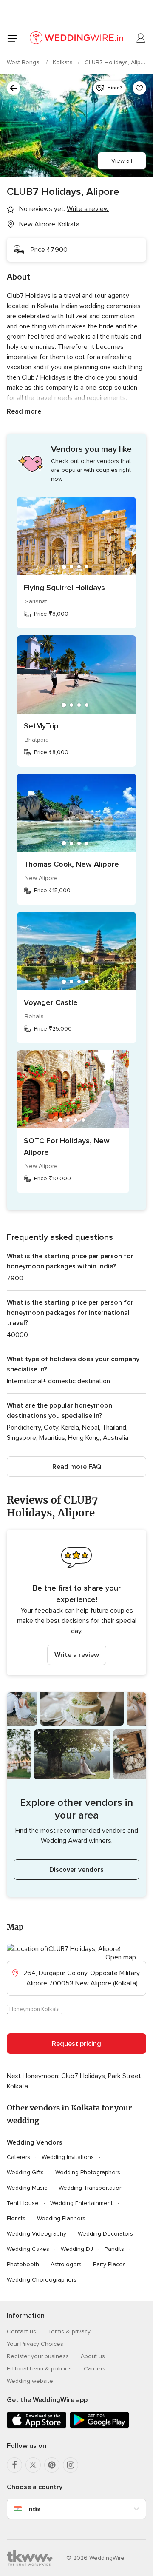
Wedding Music (27, 2188)
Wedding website (30, 2381)
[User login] (141, 38)
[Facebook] (14, 2465)
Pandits (114, 2249)
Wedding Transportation (91, 2188)
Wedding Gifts (25, 2172)
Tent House (23, 2203)
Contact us (21, 2332)
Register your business (38, 2356)
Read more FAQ (77, 1467)
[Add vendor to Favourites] (139, 88)
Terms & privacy (69, 2332)
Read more (24, 411)
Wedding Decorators (105, 2234)
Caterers (18, 2157)
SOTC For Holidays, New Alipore (67, 1147)
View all (122, 161)
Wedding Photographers (88, 2172)
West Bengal (25, 62)
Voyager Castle (51, 1002)
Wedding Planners (61, 2218)
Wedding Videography (37, 2234)
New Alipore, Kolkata (49, 224)
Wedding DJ (77, 2249)
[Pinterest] (52, 2465)
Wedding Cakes (28, 2249)
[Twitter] (33, 2465)
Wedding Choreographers (42, 2280)
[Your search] (14, 88)
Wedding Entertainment (81, 2203)
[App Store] (37, 2427)
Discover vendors (76, 1870)
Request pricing (76, 2044)
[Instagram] (71, 2465)
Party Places (109, 2264)
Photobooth (23, 2264)
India (34, 2509)
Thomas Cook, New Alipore (71, 864)
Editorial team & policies (39, 2369)
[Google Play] (99, 2427)
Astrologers (66, 2264)
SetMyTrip (41, 726)
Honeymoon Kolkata (35, 2009)
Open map (121, 1957)
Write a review (77, 1655)
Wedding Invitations (68, 2157)
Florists (16, 2218)
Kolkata (64, 62)
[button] (76, 1602)
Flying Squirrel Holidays (64, 588)
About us (93, 2356)
